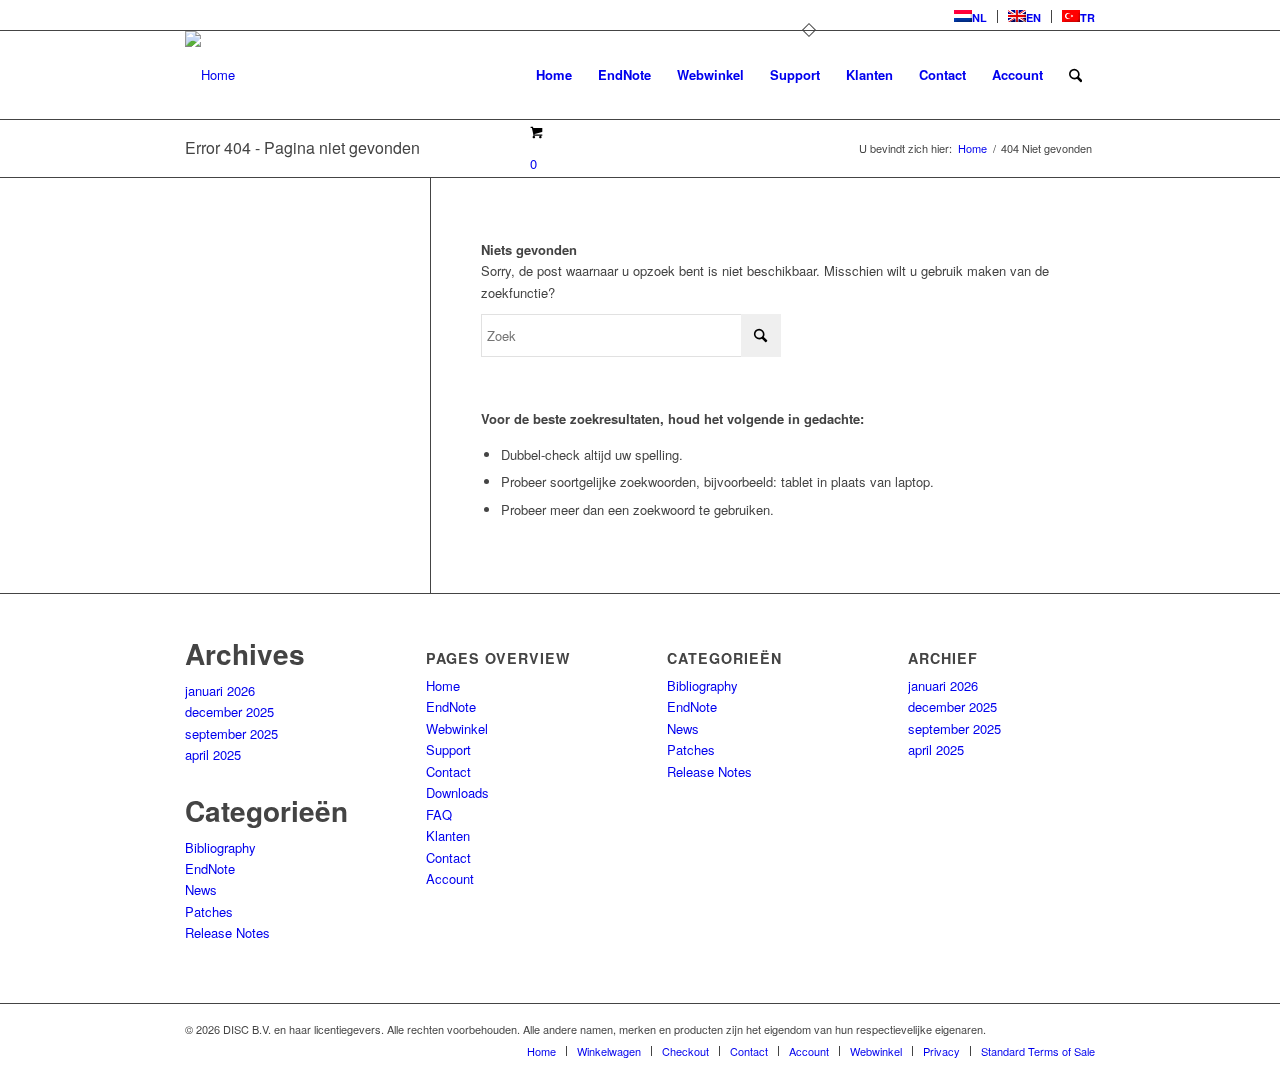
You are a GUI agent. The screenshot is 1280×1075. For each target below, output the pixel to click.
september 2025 (231, 733)
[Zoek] (1075, 75)
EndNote (210, 868)
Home (443, 685)
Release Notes (227, 932)
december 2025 (229, 711)
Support (448, 749)
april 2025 (213, 754)
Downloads (457, 792)
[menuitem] (971, 16)
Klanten (448, 835)
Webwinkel (457, 728)
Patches (209, 911)
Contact (448, 771)
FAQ (439, 814)
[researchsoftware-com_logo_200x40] (210, 75)
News (201, 889)
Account (450, 878)
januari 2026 (220, 690)
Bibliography (220, 847)
